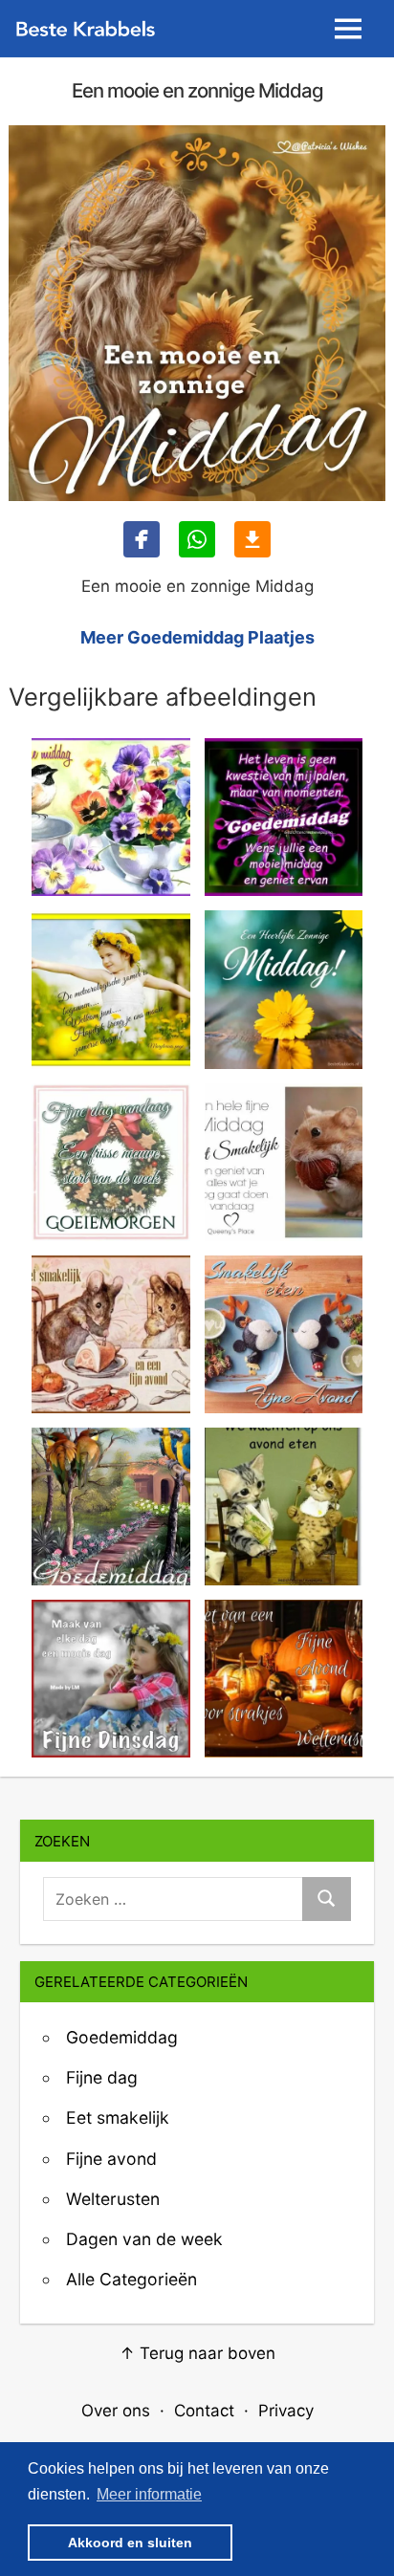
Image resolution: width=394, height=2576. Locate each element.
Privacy (286, 2411)
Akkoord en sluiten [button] (130, 2543)
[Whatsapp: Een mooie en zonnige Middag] (197, 539)
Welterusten (113, 2199)
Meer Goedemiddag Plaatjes (197, 637)
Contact (204, 2411)
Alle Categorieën (131, 2279)
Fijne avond (111, 2159)
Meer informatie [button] (149, 2494)
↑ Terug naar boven (197, 2353)
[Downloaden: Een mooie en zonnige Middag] (252, 539)
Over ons (116, 2411)
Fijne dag (102, 2077)
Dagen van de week (144, 2239)
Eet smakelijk (118, 2118)
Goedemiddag (122, 2037)
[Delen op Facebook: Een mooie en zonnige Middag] (142, 539)
